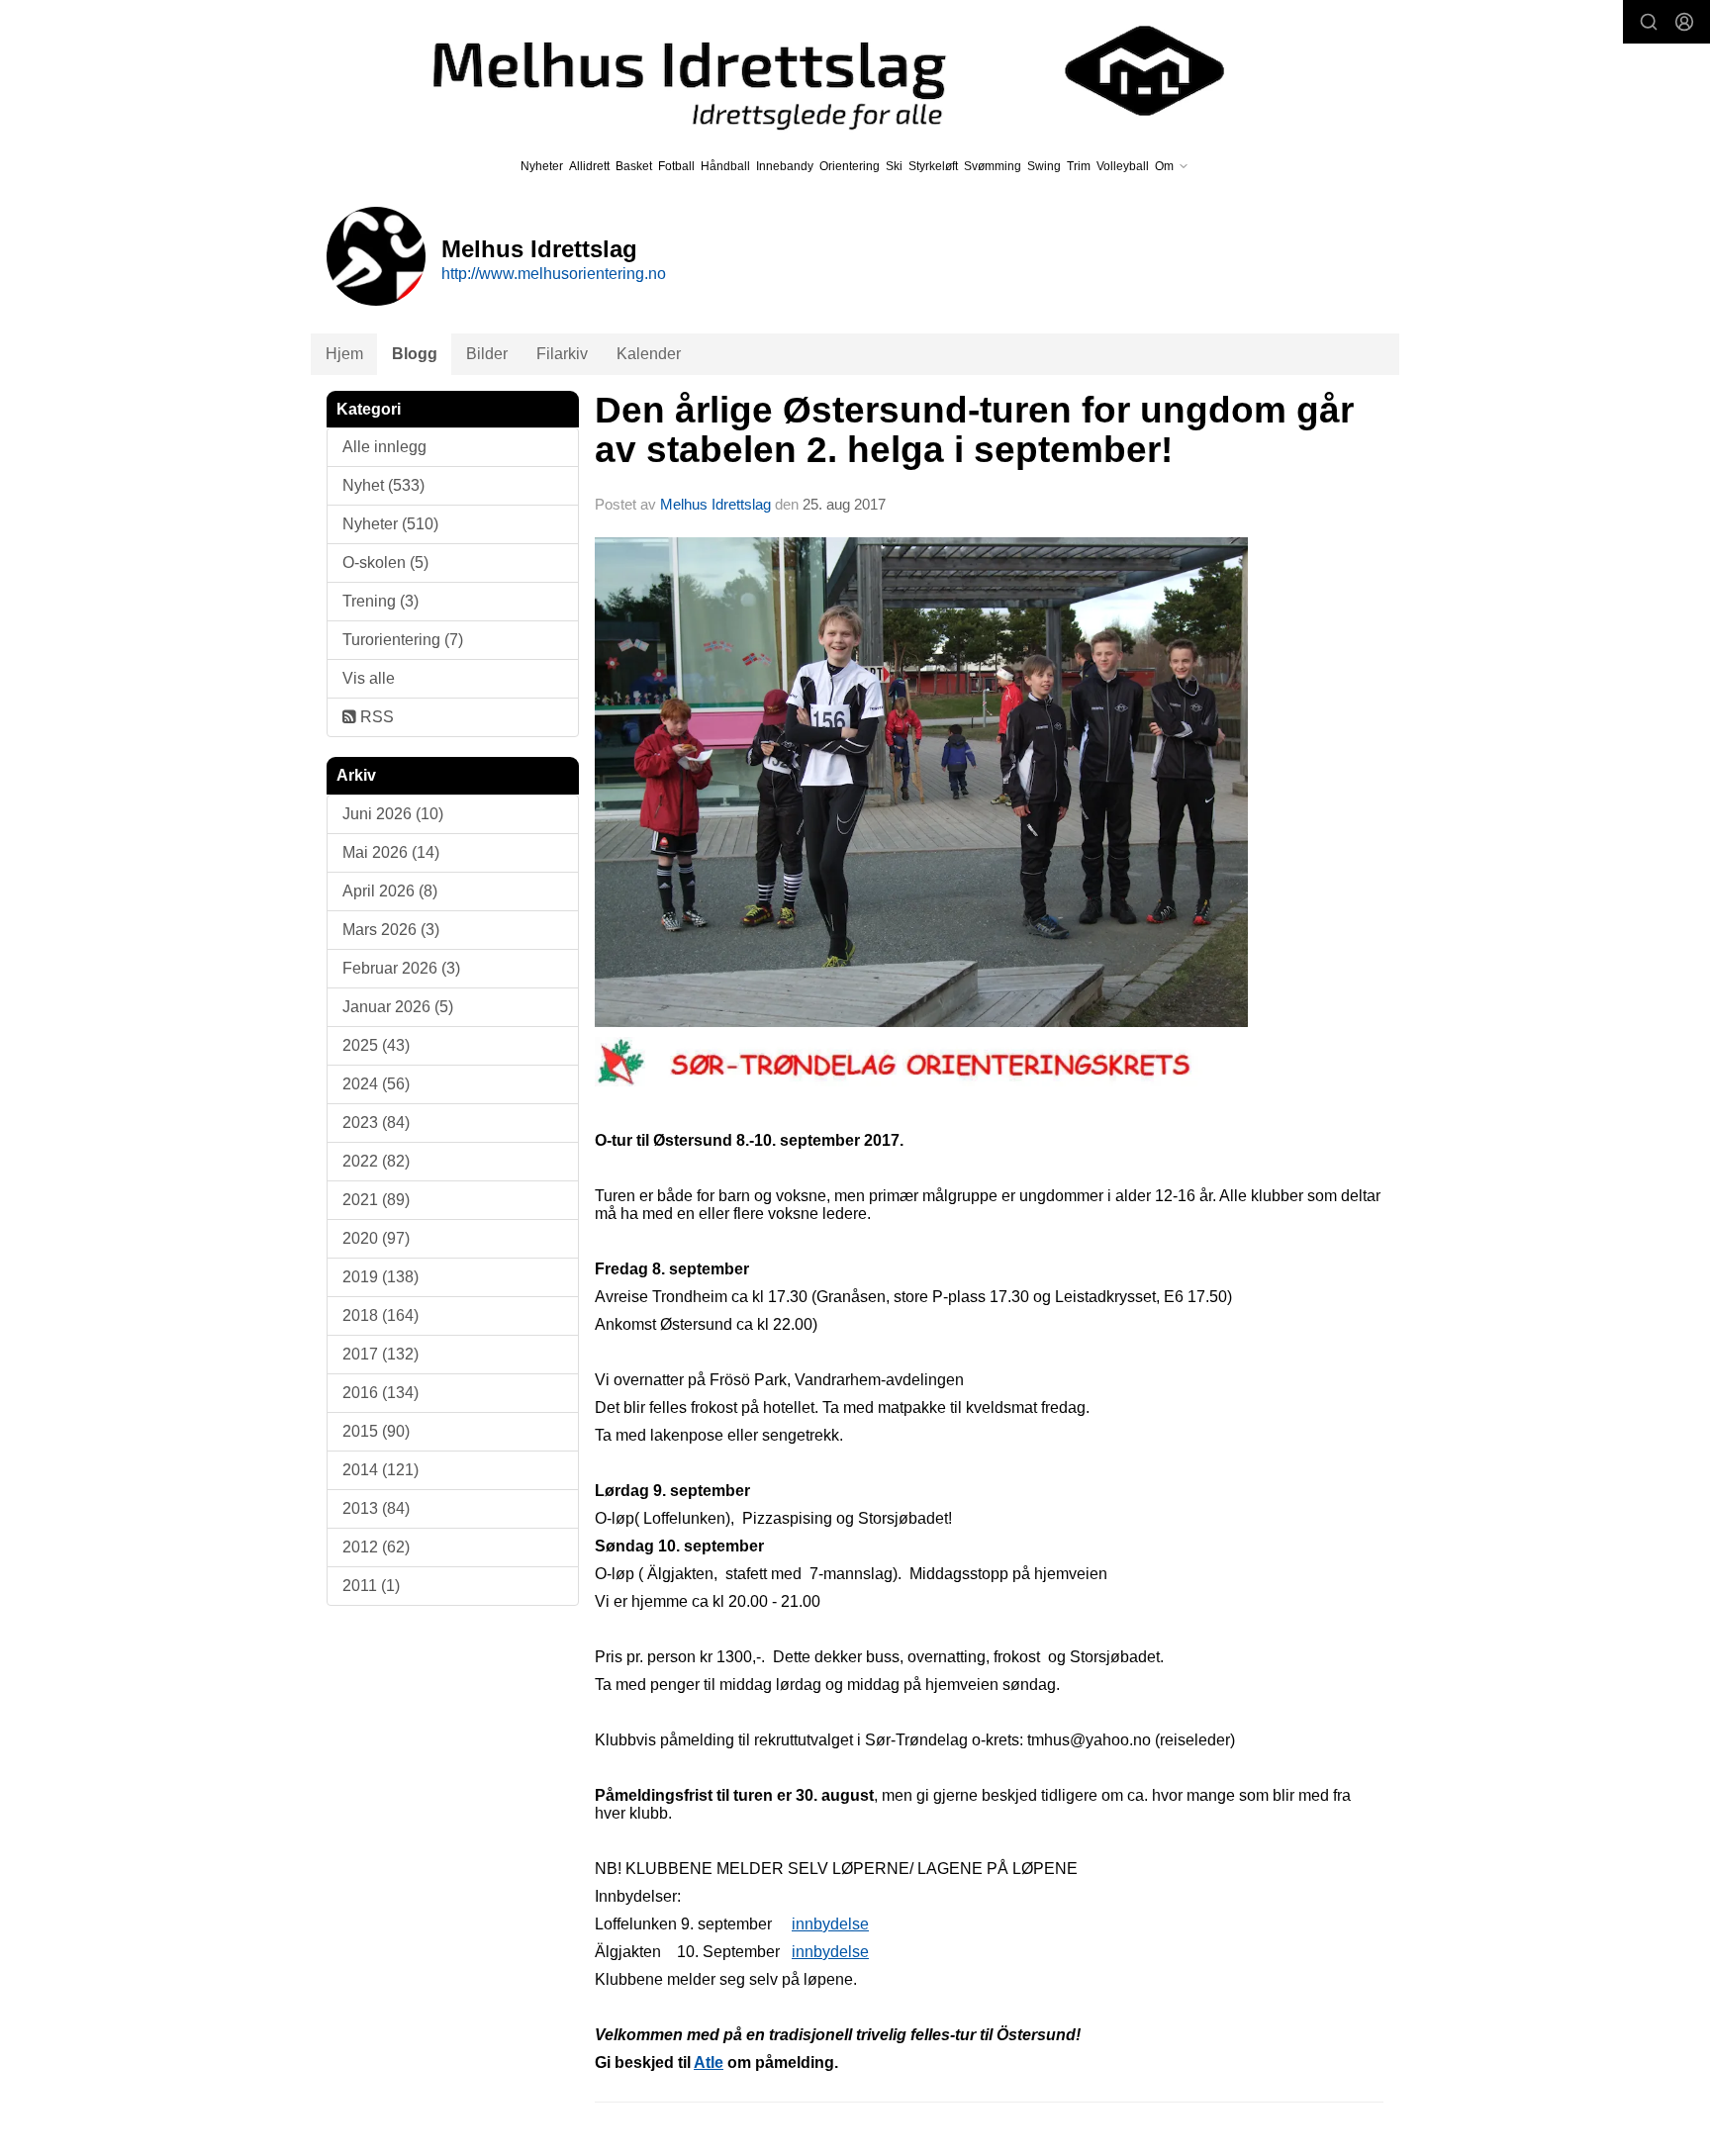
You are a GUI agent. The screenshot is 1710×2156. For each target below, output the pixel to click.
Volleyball (1123, 166)
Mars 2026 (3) (391, 930)
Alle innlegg (384, 447)
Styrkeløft (933, 166)
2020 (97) (376, 1238)
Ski (894, 166)
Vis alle (369, 678)
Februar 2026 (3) (401, 968)
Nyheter (542, 166)
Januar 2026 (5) (398, 1007)
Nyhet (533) (383, 485)
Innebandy (785, 166)
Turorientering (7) (403, 640)
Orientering (850, 166)
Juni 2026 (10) (393, 814)
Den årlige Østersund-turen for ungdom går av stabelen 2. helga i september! (974, 430)
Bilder (487, 354)
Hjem (344, 354)
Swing (1044, 166)
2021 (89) (376, 1200)
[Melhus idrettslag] (806, 71)
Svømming (993, 166)
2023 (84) (376, 1123)
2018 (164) (380, 1315)
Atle (709, 2062)
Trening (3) (380, 601)
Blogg (415, 354)
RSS (375, 717)
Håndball (725, 166)
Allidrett (589, 166)
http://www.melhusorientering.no (554, 274)
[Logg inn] (1684, 22)
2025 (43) (376, 1045)
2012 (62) (376, 1547)
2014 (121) (380, 1470)
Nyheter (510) (390, 524)
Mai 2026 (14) (391, 852)
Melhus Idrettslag (715, 504)
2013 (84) (376, 1508)
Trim (1079, 166)
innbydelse (830, 1924)
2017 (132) (380, 1354)
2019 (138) (380, 1277)
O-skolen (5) (385, 562)
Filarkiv (562, 354)
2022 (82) (376, 1161)
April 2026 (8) (390, 891)
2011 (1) (371, 1586)
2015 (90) (376, 1431)
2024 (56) (376, 1084)
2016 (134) (380, 1393)
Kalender (649, 354)
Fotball (676, 166)
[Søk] (1649, 22)
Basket (634, 166)
